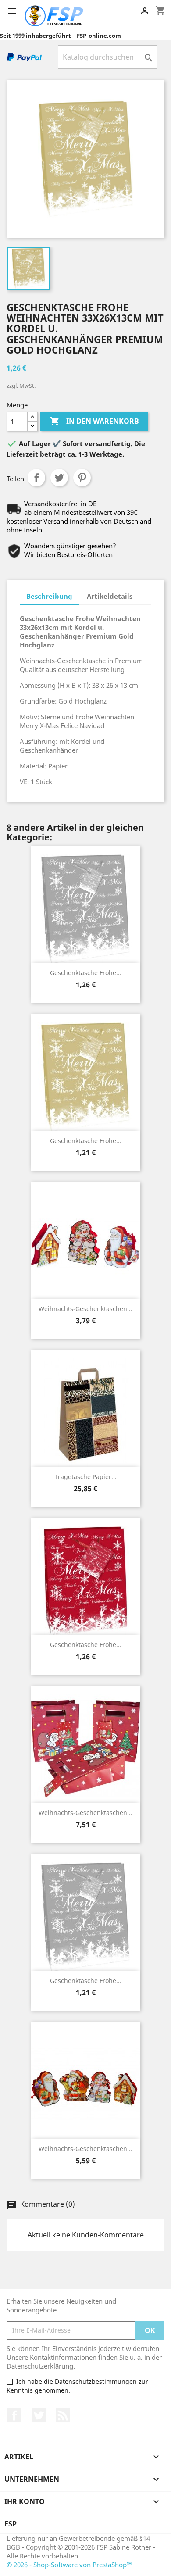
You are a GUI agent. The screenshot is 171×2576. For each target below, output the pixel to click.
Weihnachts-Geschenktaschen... (85, 1309)
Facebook (14, 2415)
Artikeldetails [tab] (110, 596)
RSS (63, 2415)
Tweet (59, 478)
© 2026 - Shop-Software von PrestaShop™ (69, 2565)
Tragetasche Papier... (85, 1477)
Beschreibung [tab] (49, 596)
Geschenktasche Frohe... (86, 973)
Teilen (36, 478)
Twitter (39, 2415)
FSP (11, 2524)
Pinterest (82, 478)
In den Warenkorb (94, 421)
